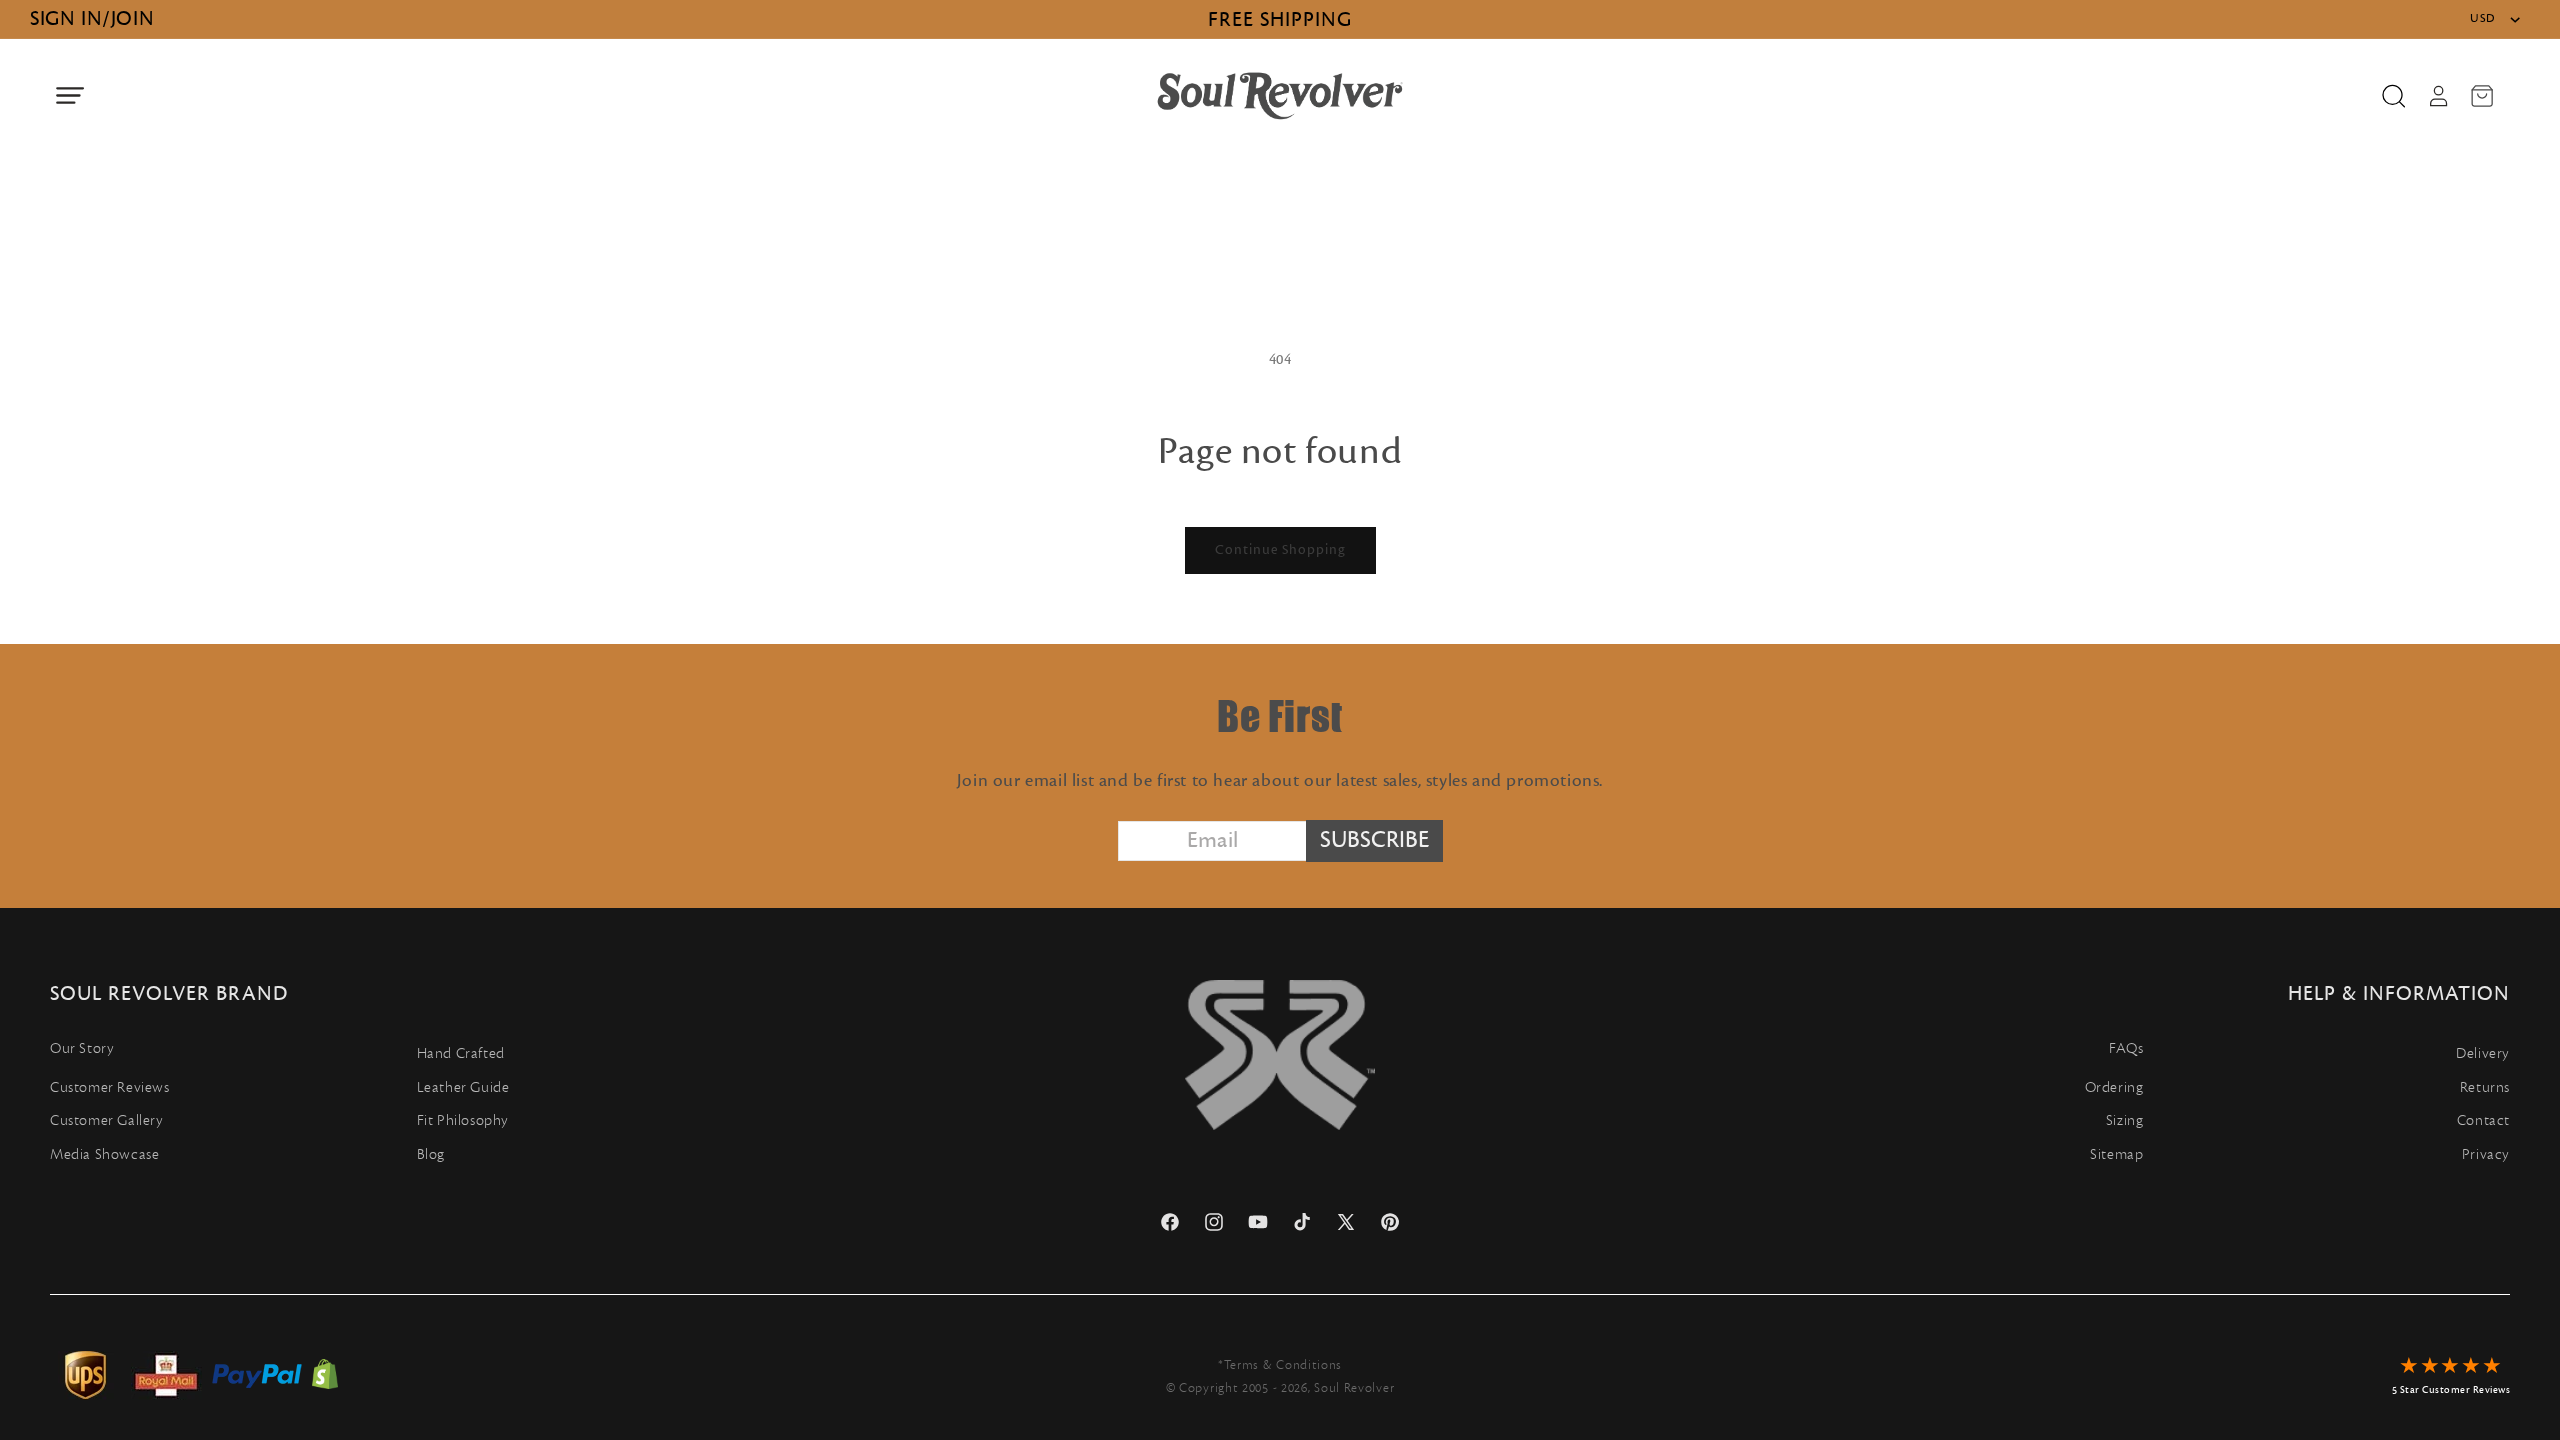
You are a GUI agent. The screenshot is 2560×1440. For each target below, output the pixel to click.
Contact (2483, 1120)
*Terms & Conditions (1280, 1365)
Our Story (82, 1048)
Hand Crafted (461, 1053)
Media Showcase (104, 1154)
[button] (70, 96)
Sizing (2125, 1120)
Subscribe (1374, 840)
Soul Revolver (1354, 1388)
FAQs (2126, 1048)
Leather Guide (463, 1087)
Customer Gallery (107, 1120)
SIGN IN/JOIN (92, 18)
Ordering (2114, 1087)
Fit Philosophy (463, 1120)
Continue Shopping (1280, 550)
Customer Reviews (110, 1087)
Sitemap (2116, 1154)
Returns (2485, 1087)
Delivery (2483, 1053)
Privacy (2486, 1154)
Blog (431, 1154)
